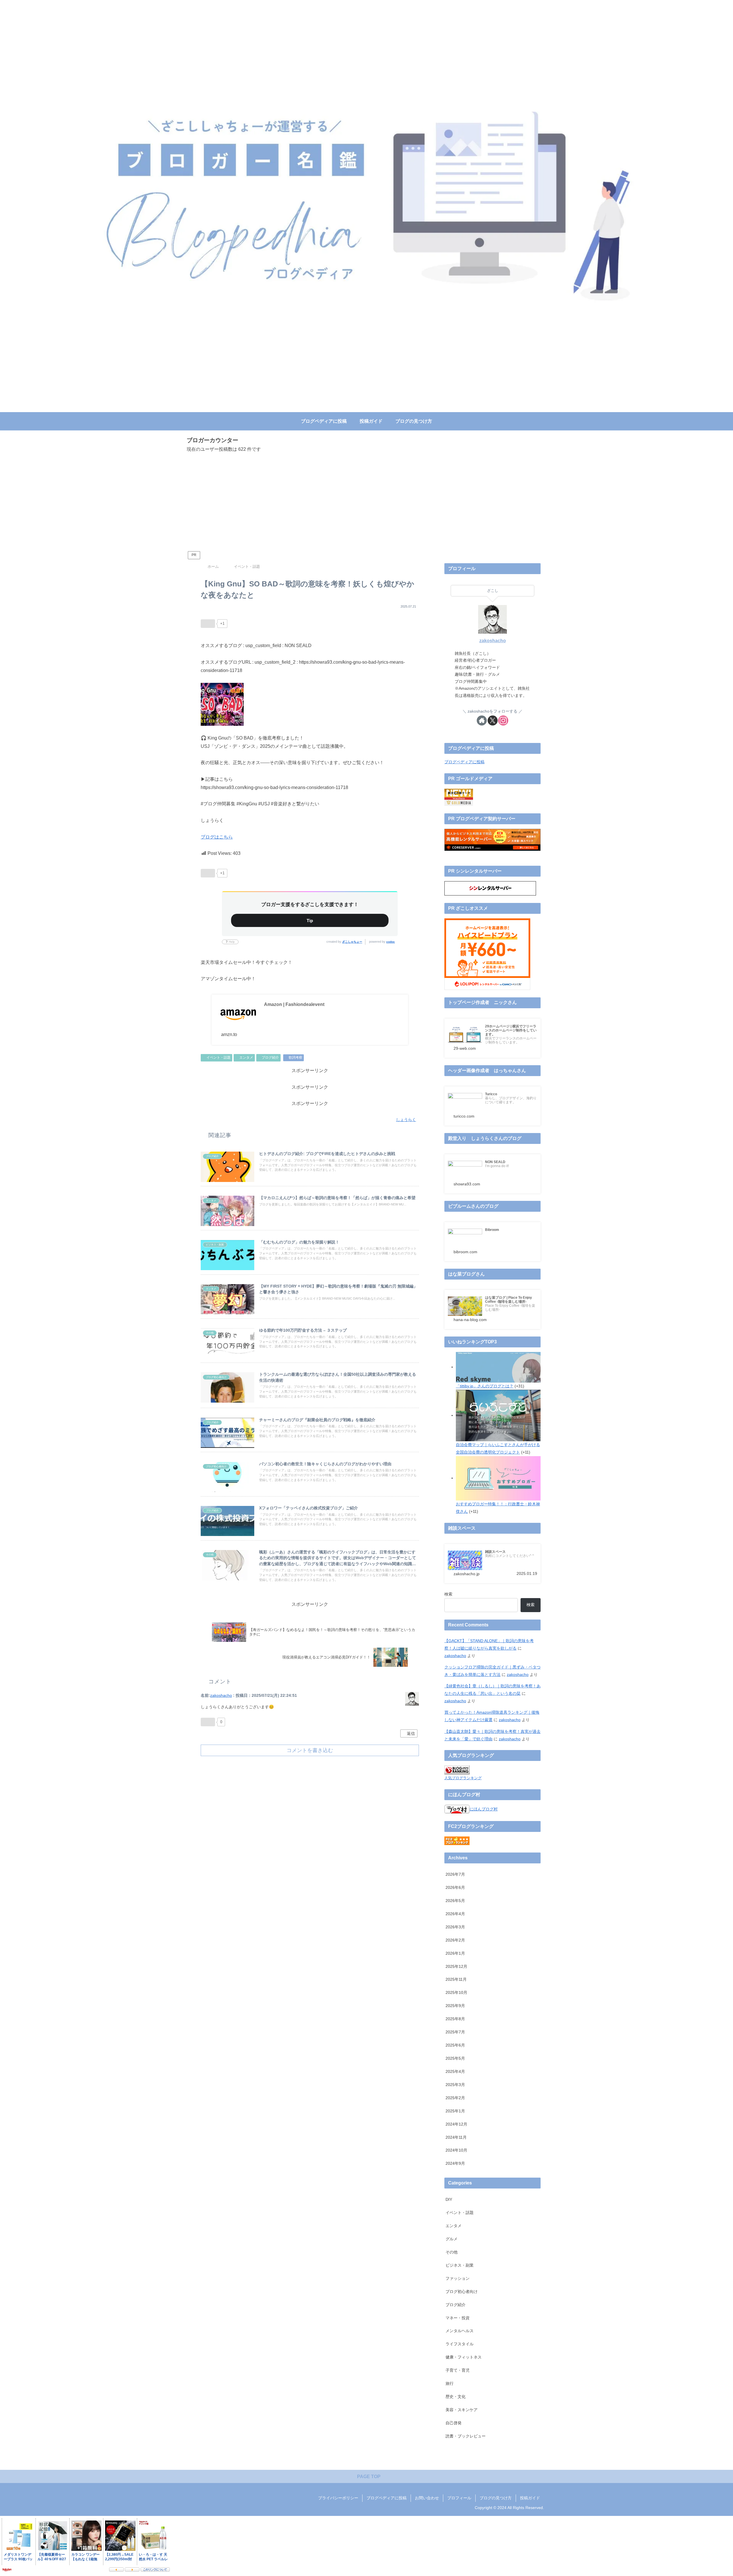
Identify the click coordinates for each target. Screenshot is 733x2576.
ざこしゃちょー (352, 942)
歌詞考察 (295, 1057)
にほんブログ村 (484, 1809)
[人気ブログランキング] (457, 1770)
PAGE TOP (368, 2477)
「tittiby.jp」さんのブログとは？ (485, 1386)
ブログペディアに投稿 (464, 762)
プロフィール (459, 2498)
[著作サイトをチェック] (482, 720)
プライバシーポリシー (338, 2498)
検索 (448, 1594)
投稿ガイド (530, 2498)
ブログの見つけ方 (496, 2498)
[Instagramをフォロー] (503, 720)
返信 (411, 1733)
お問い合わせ (427, 2498)
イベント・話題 (218, 1057)
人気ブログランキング (463, 1778)
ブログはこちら (217, 837)
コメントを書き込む (310, 1750)
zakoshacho (221, 1695)
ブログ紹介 (270, 1057)
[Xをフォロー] (493, 720)
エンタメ (246, 1057)
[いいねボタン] (208, 624)
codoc (391, 942)
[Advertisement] (366, 502)
